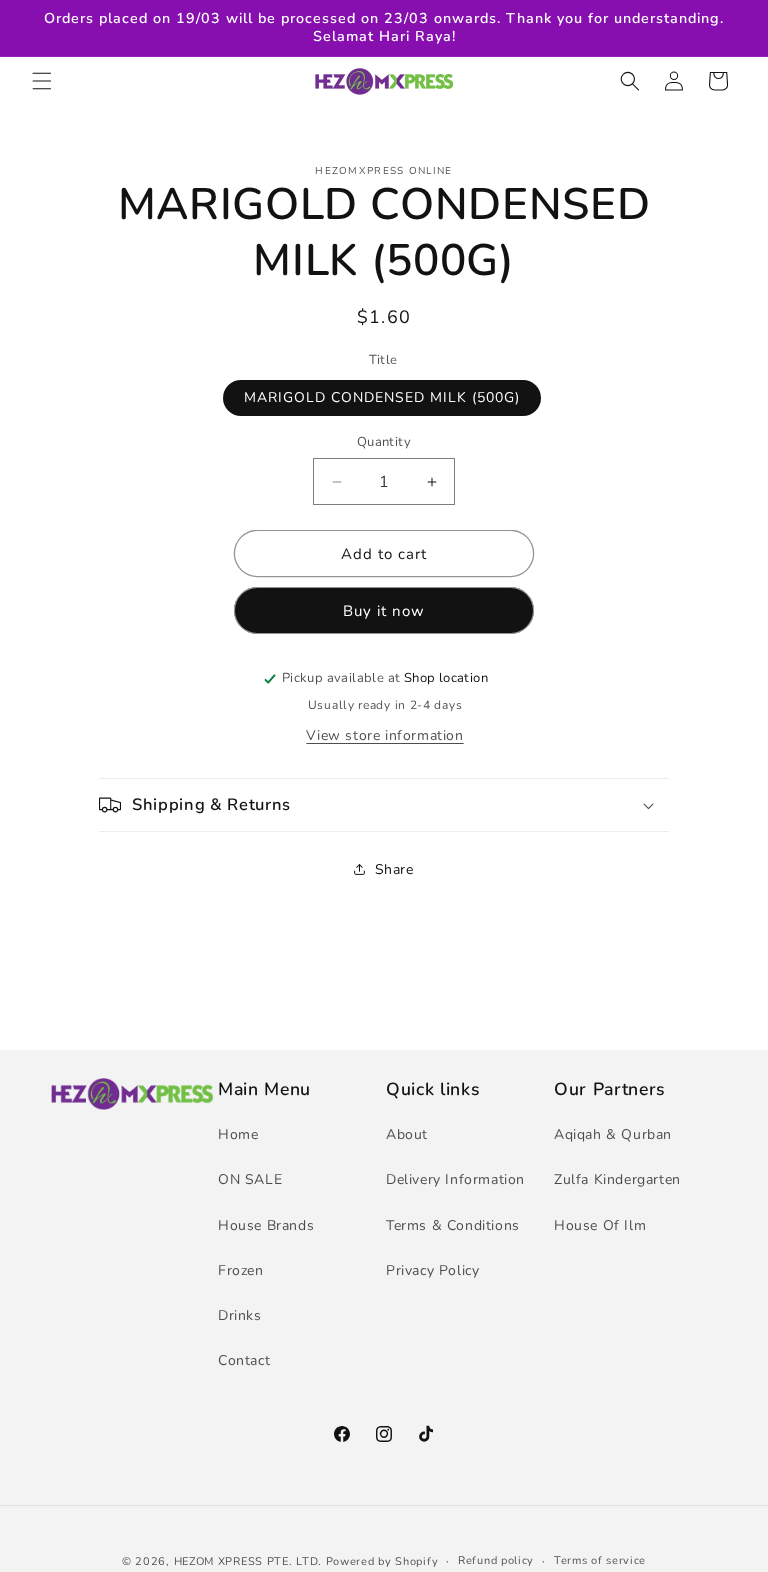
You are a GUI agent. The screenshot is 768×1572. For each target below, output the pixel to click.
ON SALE (250, 1179)
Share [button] (394, 869)
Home (238, 1134)
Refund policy (496, 1560)
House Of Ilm (600, 1225)
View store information (384, 735)
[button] (42, 81)
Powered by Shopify (382, 1561)
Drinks (240, 1315)
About (407, 1134)
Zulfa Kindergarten (617, 1179)
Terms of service (600, 1560)
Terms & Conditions (453, 1225)
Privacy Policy (432, 1270)
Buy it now (384, 611)
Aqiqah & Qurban (613, 1134)
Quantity (384, 442)
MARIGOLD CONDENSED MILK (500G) (382, 397)
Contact (244, 1360)
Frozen (241, 1270)
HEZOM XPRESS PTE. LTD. (248, 1561)
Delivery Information (455, 1179)
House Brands (266, 1225)
